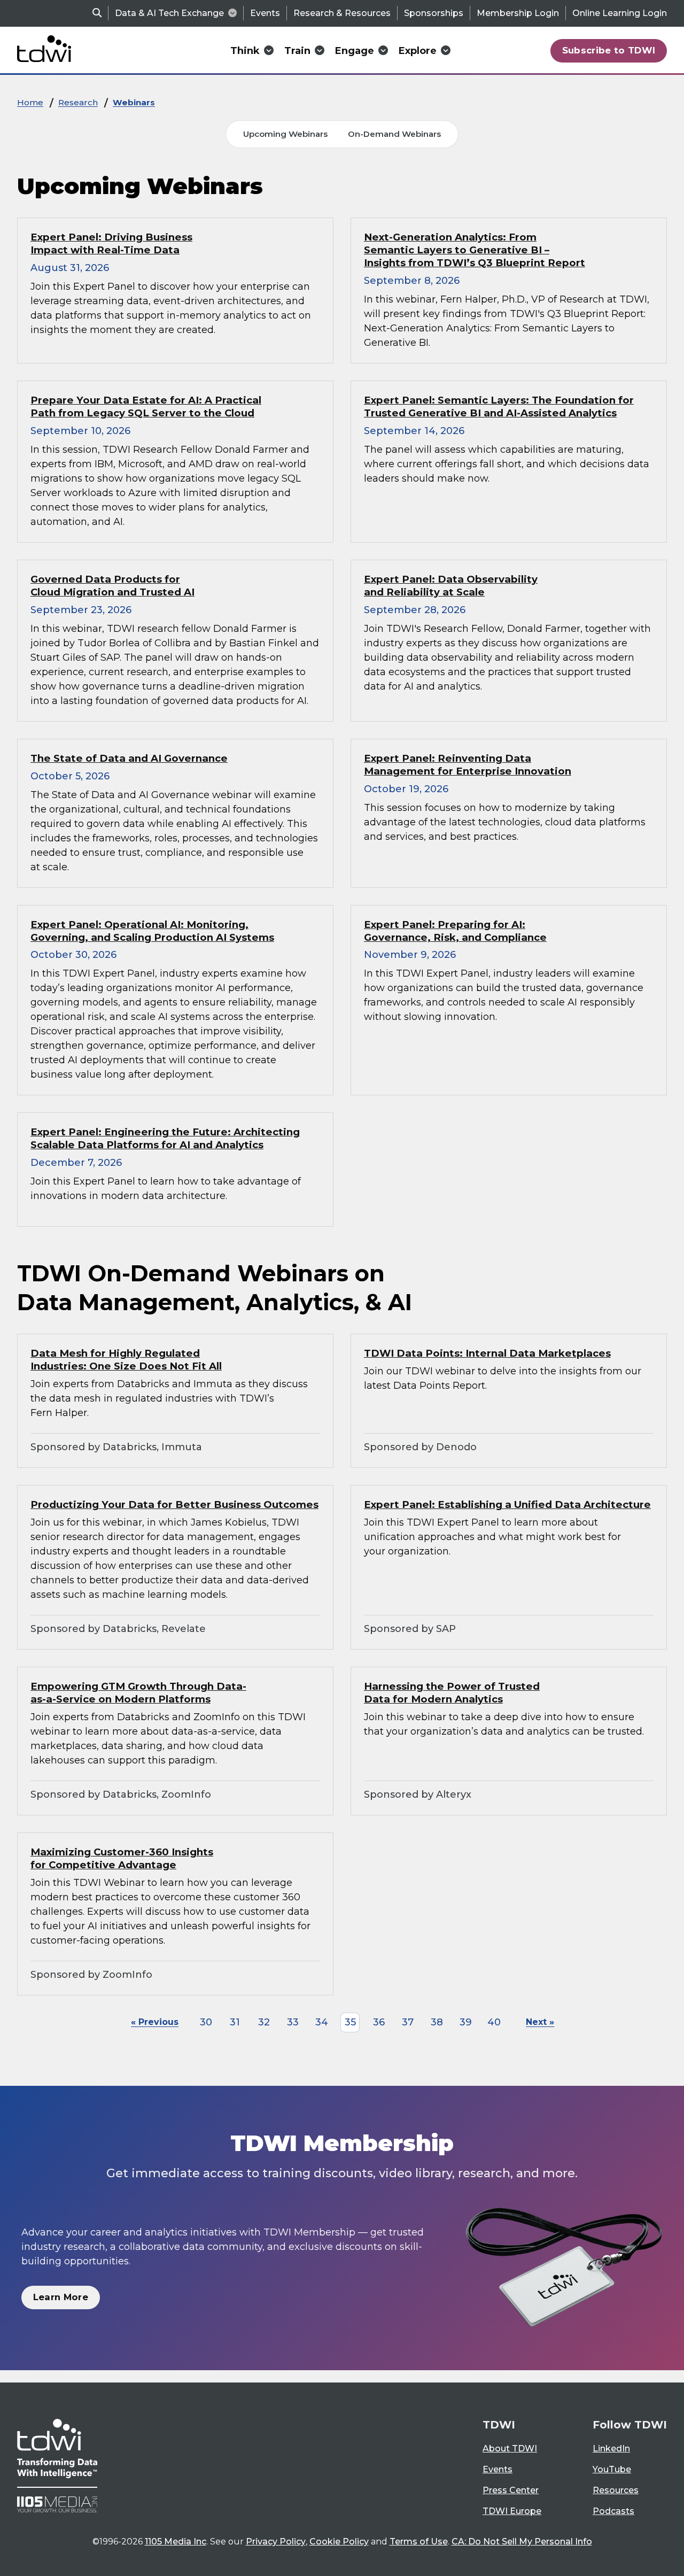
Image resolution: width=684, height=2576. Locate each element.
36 (379, 2022)
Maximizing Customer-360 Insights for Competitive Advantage (122, 1858)
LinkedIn (611, 2449)
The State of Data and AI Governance (129, 758)
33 (293, 2022)
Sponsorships (434, 13)
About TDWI (510, 2449)
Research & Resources (342, 13)
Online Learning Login (620, 13)
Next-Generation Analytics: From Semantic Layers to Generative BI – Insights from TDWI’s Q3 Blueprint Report (475, 250)
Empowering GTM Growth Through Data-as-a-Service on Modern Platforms (138, 1693)
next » (540, 2022)
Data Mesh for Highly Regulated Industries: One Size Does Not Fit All (126, 1360)
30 (206, 2022)
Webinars (134, 102)
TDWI (499, 2425)
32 (264, 2022)
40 (494, 2022)
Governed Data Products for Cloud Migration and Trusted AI (112, 586)
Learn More (61, 2297)
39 (466, 2022)
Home (30, 102)
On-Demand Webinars (394, 134)
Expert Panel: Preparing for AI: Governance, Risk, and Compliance (455, 931)
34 (322, 2022)
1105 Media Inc (176, 2542)
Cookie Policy (339, 2542)
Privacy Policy (276, 2542)
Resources (616, 2490)
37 (408, 2022)
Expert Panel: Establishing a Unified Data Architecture (507, 1504)
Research (78, 102)
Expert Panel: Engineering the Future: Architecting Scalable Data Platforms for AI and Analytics (165, 1138)
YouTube (612, 2469)
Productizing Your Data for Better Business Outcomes (174, 1504)
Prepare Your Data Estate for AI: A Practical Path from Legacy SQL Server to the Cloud (146, 407)
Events (265, 13)
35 (350, 2022)
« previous (155, 2022)
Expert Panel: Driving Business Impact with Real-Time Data (111, 243)
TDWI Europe (512, 2511)
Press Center (511, 2490)
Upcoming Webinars (285, 134)
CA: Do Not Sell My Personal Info (522, 2542)
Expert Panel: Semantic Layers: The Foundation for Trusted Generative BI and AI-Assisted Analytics (499, 407)
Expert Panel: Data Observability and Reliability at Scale (451, 586)
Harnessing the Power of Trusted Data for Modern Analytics (452, 1693)
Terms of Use (419, 2542)
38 (437, 2022)
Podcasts (613, 2511)
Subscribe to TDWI (609, 50)
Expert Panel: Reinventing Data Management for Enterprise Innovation (468, 765)
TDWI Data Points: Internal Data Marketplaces (487, 1353)
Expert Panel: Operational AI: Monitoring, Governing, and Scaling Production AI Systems (152, 931)
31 (235, 2022)
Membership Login (518, 13)
